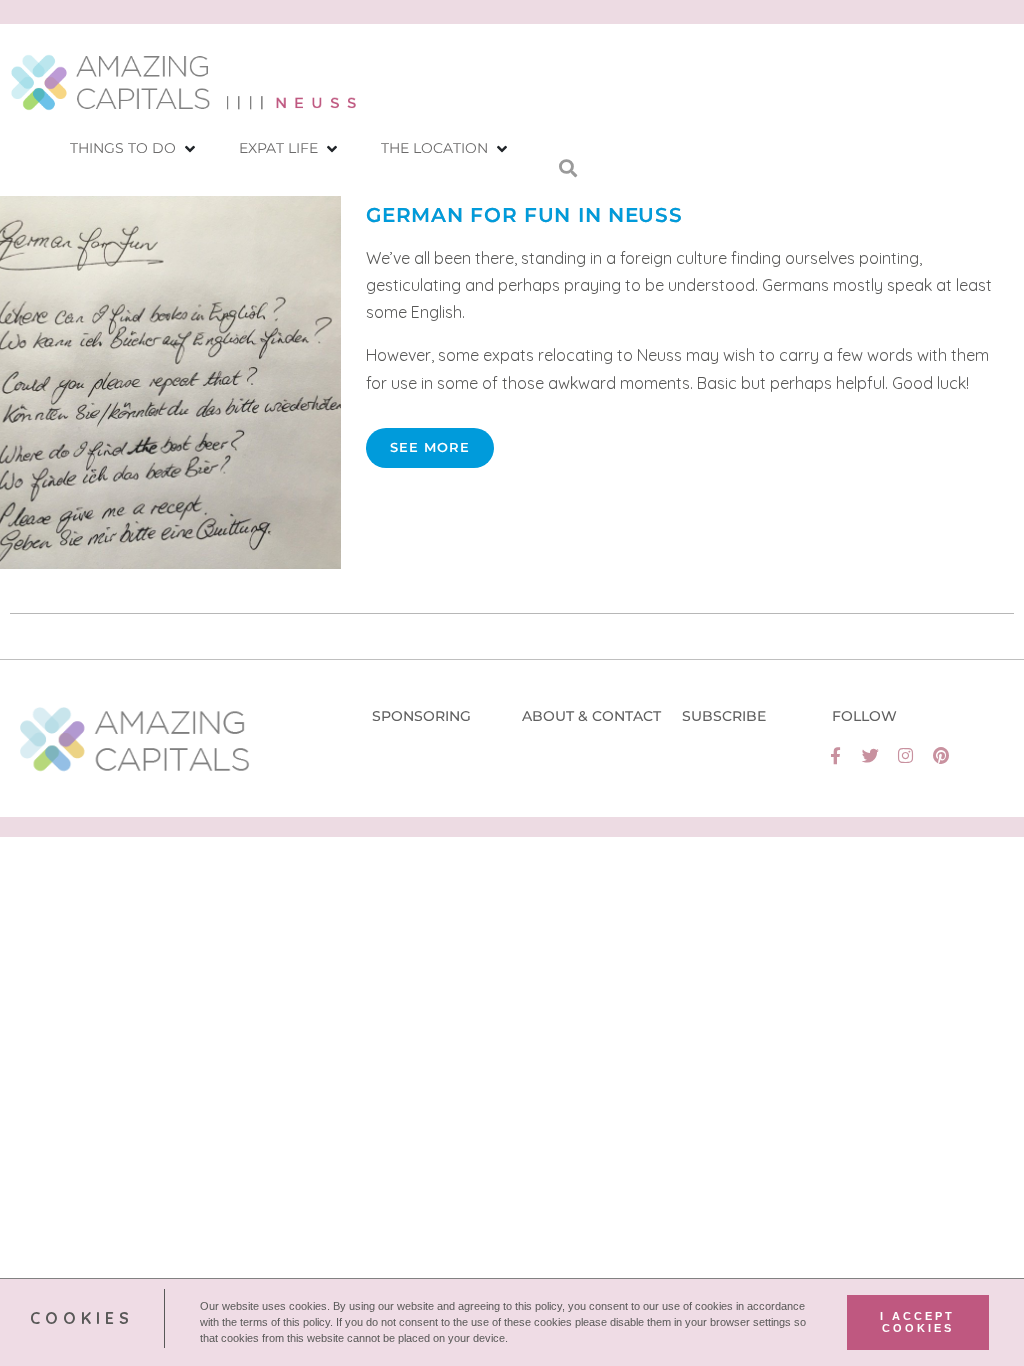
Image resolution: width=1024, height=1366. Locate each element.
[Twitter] (870, 755)
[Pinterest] (940, 755)
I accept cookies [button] (917, 1322)
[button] (134, 148)
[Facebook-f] (835, 755)
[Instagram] (905, 755)
